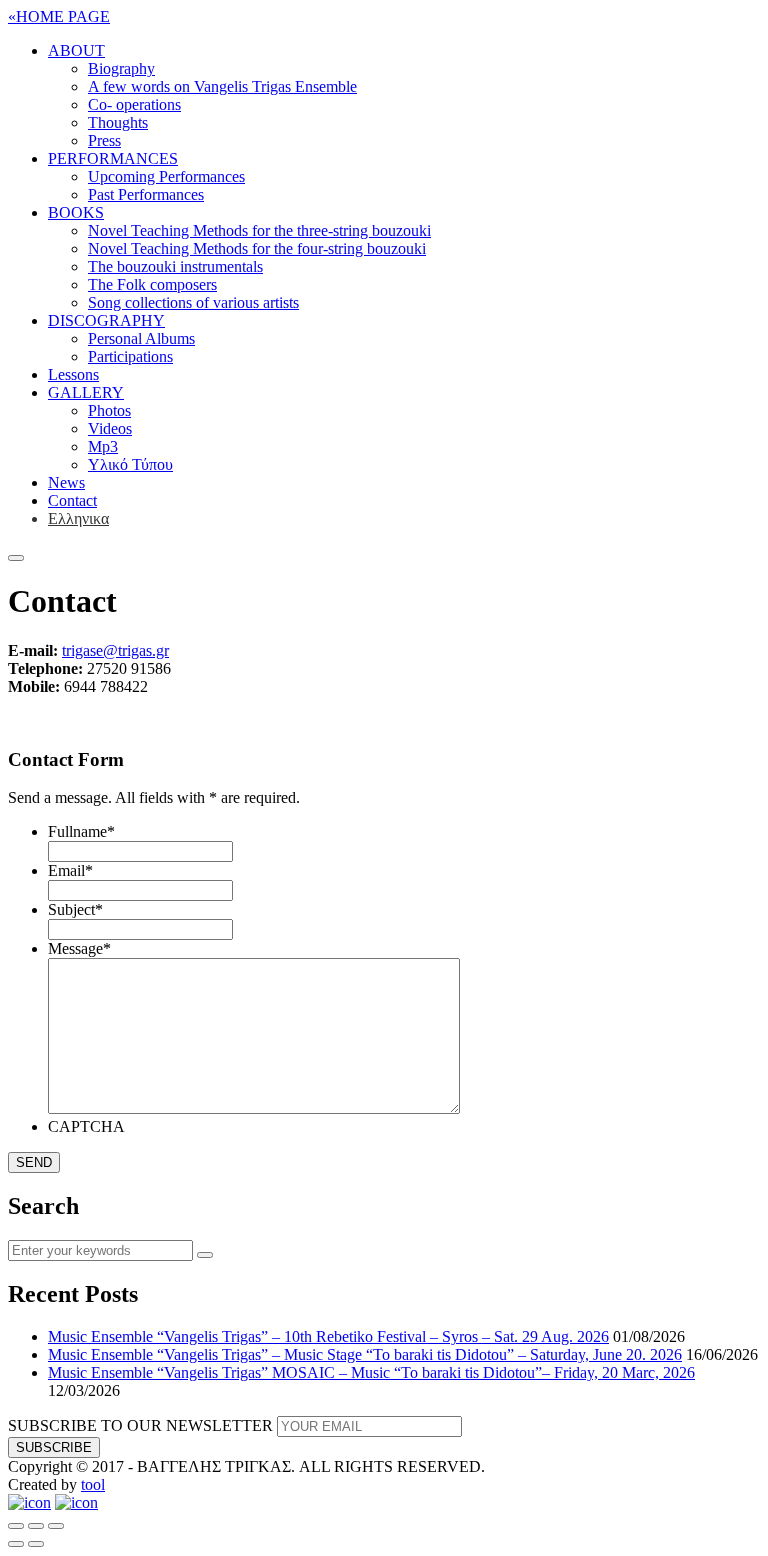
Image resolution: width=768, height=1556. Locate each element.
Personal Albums (141, 338)
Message (79, 948)
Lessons (73, 374)
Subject (75, 909)
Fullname (81, 831)
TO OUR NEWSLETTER (140, 1425)
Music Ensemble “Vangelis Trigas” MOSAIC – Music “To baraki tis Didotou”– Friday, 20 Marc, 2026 (371, 1372)
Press (104, 140)
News (66, 482)
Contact (72, 500)
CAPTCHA (86, 1126)
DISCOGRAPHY (106, 320)
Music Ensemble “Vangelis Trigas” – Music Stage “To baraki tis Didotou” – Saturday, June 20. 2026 (365, 1354)
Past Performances (146, 194)
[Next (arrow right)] (36, 1544)
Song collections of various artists (193, 302)
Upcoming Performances (166, 176)
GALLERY (86, 392)
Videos (110, 428)
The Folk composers (152, 284)
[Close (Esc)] (16, 1526)
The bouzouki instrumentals (175, 266)
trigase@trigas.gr (115, 650)
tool (93, 1484)
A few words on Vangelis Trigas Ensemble (222, 86)
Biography (121, 68)
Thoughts (118, 122)
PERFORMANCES (113, 158)
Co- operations (134, 104)
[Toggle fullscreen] (36, 1526)
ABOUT (76, 50)
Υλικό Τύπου (130, 464)
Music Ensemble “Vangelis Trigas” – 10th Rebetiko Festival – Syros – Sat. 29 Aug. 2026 (328, 1336)
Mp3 (103, 446)
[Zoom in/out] (56, 1526)
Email (70, 870)
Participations (130, 356)
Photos (109, 410)
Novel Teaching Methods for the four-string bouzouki (257, 248)
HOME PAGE (59, 16)
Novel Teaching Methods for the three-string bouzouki (259, 230)
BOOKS (76, 212)
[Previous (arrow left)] (16, 1544)
